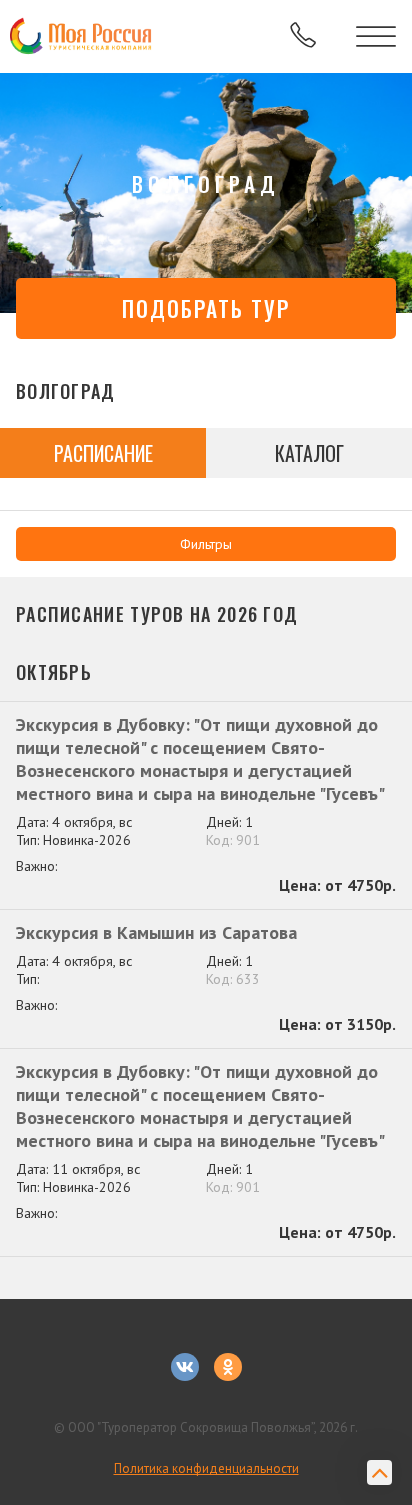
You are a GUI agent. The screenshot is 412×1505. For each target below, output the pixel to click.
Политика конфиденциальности (206, 1468)
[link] (82, 37)
